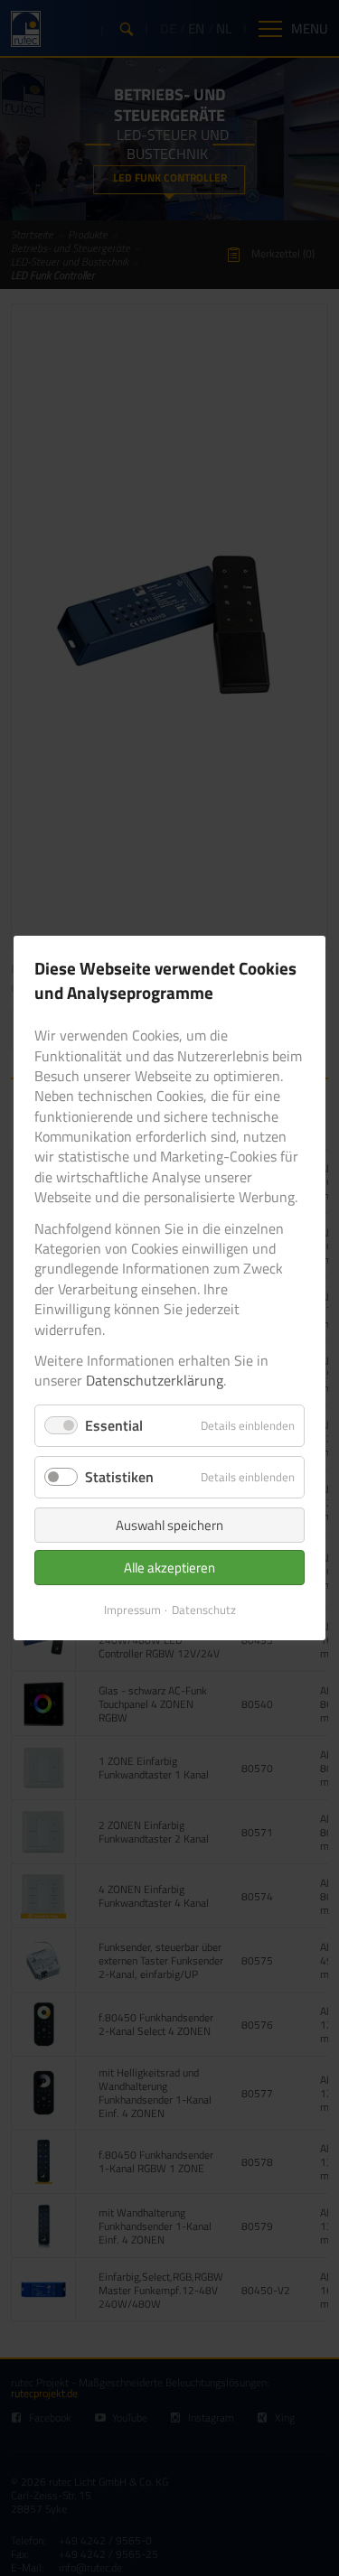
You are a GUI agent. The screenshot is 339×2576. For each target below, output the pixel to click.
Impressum (132, 1610)
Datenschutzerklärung (155, 1381)
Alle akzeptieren (169, 1568)
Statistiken (119, 1477)
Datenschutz (204, 1610)
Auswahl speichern (169, 1525)
